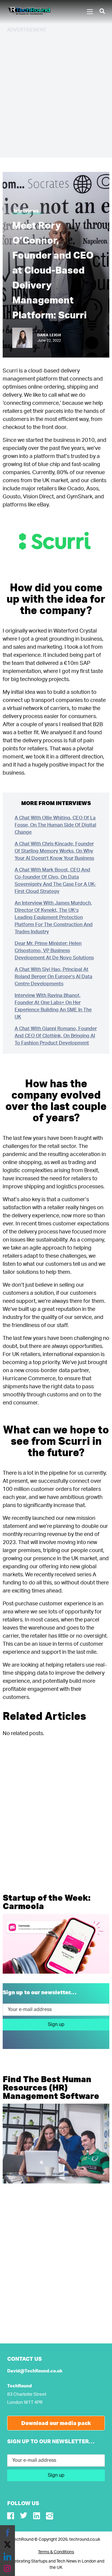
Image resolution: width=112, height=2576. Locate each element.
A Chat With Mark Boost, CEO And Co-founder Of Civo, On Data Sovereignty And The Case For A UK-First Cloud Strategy (55, 881)
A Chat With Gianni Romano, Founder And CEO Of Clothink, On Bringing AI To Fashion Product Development (56, 1036)
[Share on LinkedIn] (7, 2557)
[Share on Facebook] (7, 2533)
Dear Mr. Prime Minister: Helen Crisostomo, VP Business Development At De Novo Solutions (54, 951)
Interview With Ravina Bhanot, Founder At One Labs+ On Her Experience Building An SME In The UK (53, 1006)
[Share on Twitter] (7, 2545)
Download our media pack (56, 2423)
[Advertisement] (56, 94)
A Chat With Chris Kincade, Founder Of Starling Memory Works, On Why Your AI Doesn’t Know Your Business (54, 851)
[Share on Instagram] (7, 2569)
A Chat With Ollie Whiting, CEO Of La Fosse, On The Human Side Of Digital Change (55, 825)
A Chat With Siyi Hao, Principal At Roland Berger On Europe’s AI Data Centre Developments (53, 977)
